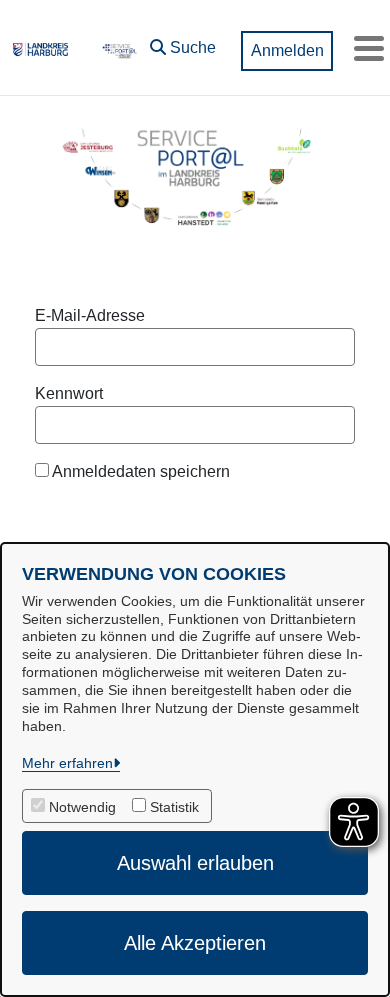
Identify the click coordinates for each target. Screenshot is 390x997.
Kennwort (69, 393)
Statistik (174, 807)
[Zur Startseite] (118, 48)
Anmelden (287, 50)
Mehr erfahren (67, 763)
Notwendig (82, 807)
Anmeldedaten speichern (139, 471)
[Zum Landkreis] (40, 48)
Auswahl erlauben (195, 863)
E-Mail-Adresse (90, 315)
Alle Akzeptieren (195, 943)
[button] (183, 43)
